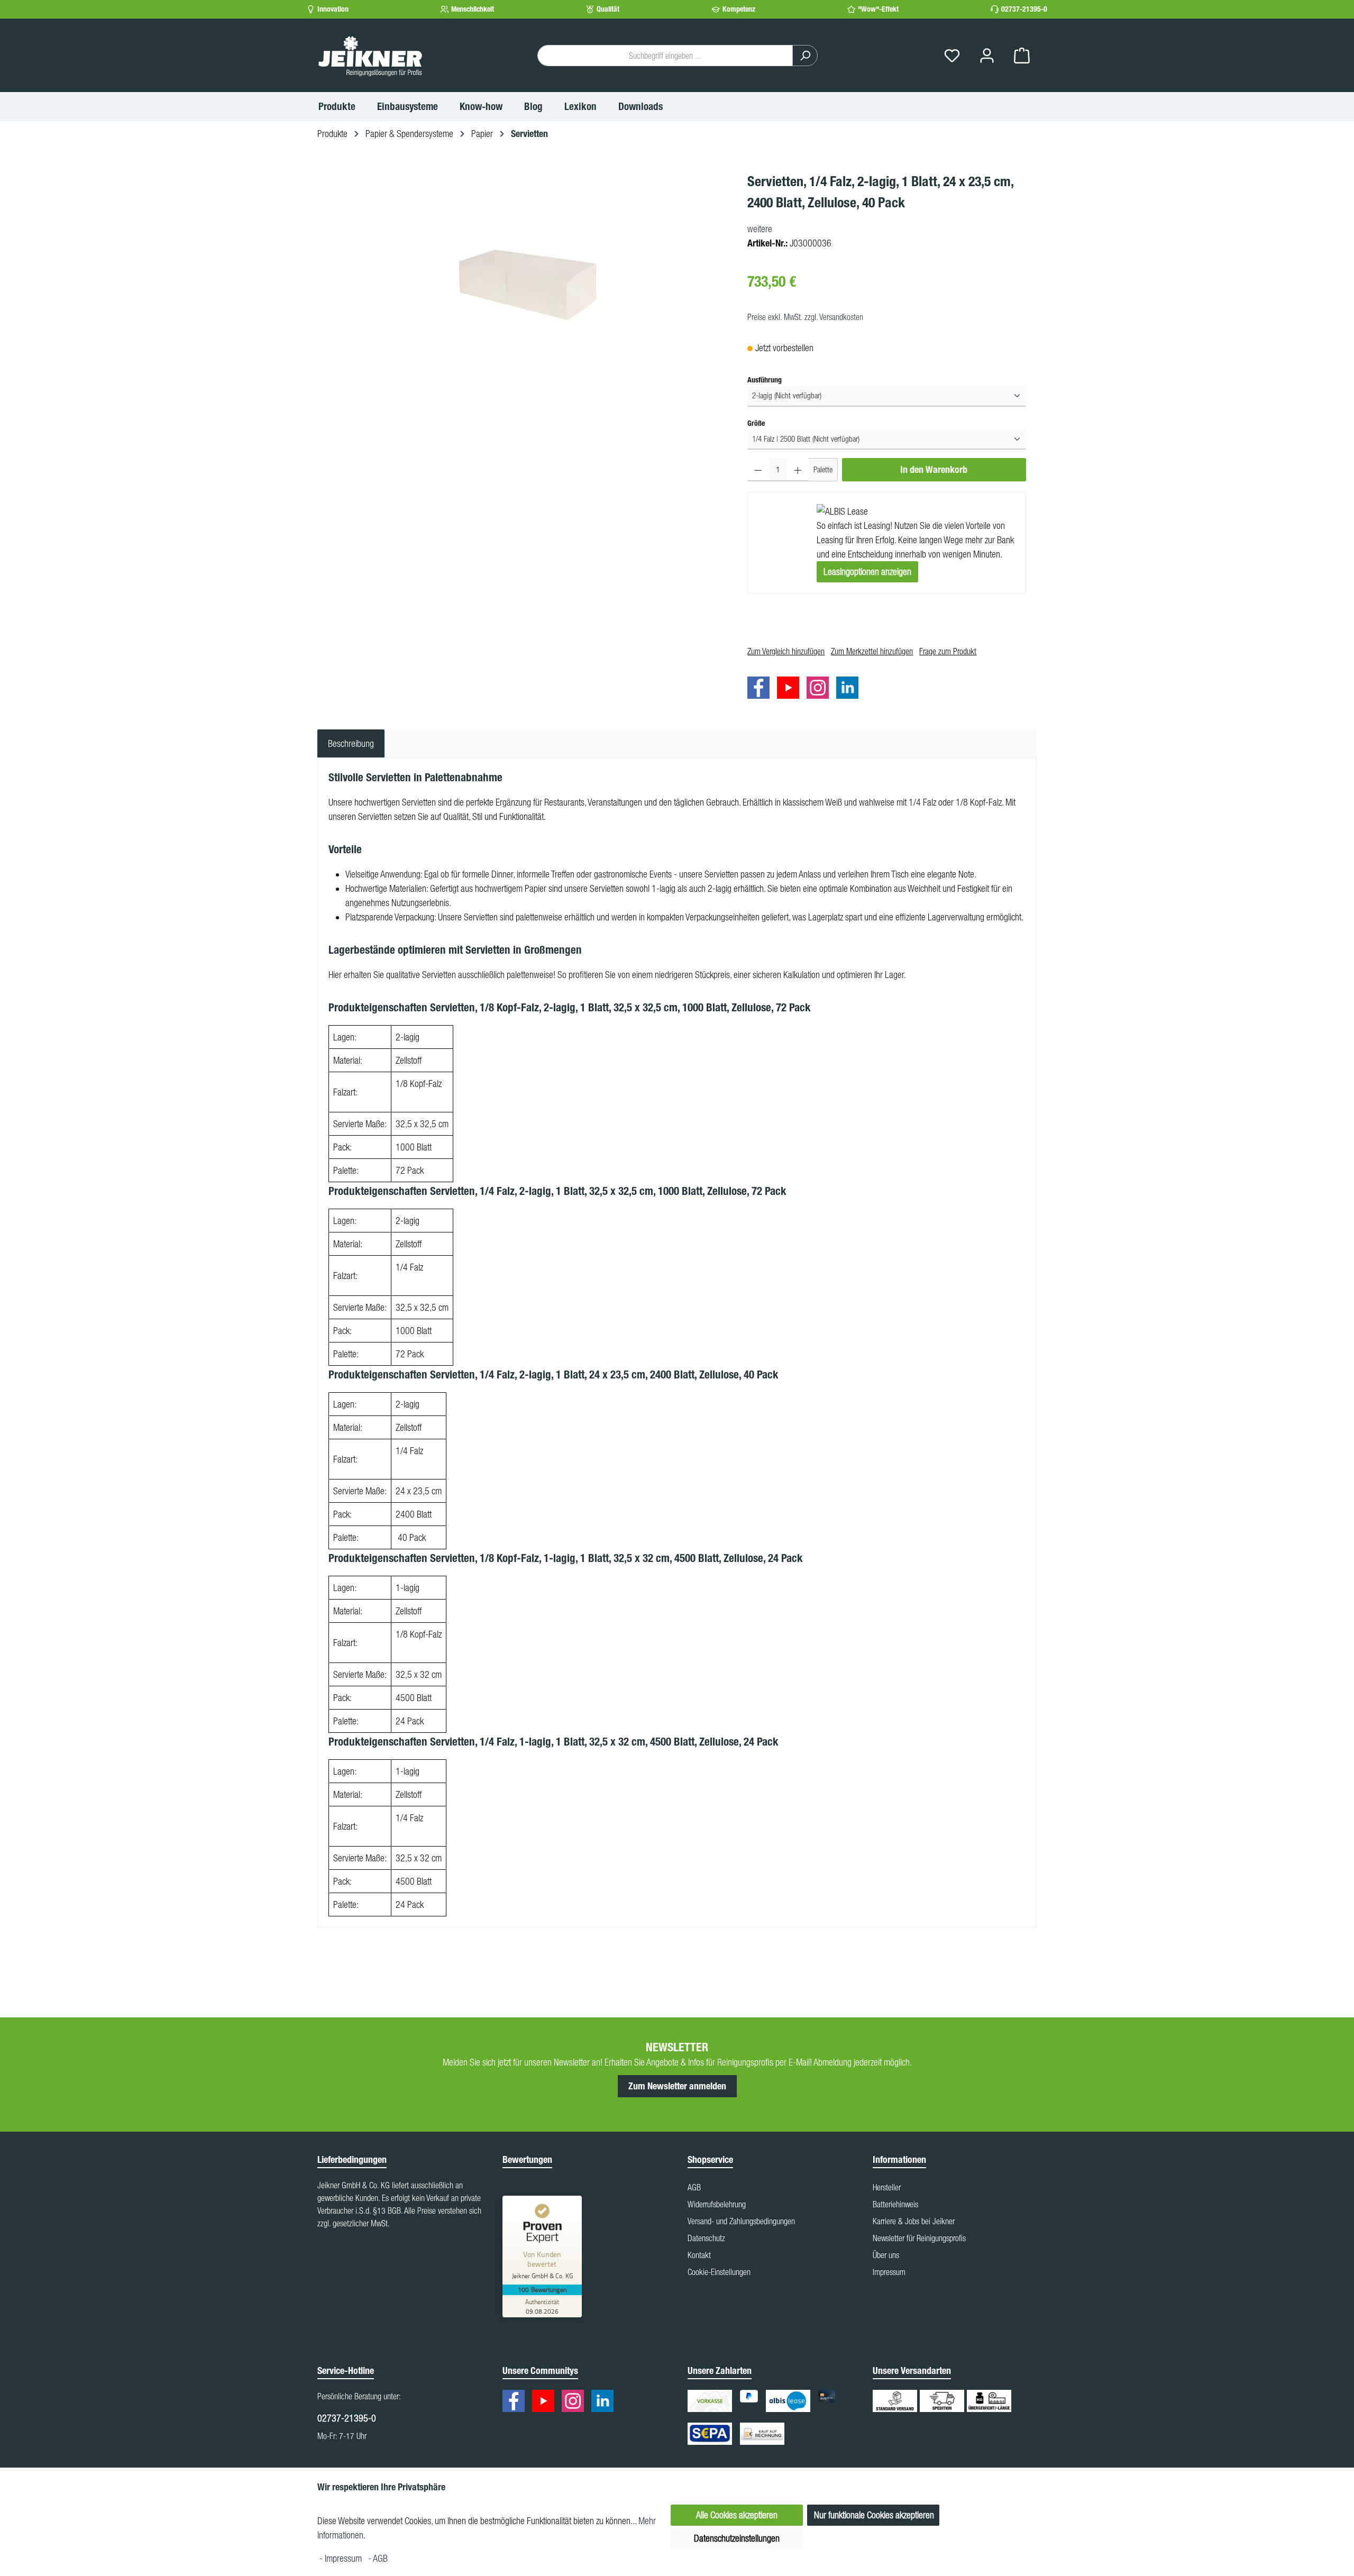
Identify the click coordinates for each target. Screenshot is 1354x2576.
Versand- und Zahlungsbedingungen (741, 2221)
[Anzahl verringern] (758, 470)
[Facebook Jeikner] (761, 689)
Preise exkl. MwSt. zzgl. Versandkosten (805, 317)
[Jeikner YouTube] (791, 689)
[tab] (351, 743)
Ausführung (765, 380)
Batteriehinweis (895, 2204)
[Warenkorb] (1022, 56)
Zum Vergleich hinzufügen (786, 651)
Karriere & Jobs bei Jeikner (914, 2221)
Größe (756, 423)
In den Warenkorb (934, 470)
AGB (694, 2187)
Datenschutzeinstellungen (737, 2538)
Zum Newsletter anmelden (677, 2086)
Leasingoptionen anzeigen (867, 572)
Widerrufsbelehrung (717, 2204)
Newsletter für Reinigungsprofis (919, 2238)
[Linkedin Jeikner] (850, 689)
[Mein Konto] (987, 56)
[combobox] (665, 56)
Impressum (889, 2272)
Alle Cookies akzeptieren (737, 2515)
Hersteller (887, 2187)
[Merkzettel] (952, 56)
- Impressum (342, 2558)
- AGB (378, 2558)
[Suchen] (805, 56)
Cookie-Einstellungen (719, 2272)
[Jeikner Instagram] (820, 689)
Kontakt (699, 2255)
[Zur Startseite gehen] (370, 56)
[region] (527, 285)
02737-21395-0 (1024, 9)
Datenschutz (706, 2238)
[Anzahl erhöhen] (798, 470)
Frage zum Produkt (948, 651)
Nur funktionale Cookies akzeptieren (874, 2515)
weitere (760, 229)
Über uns (886, 2255)
